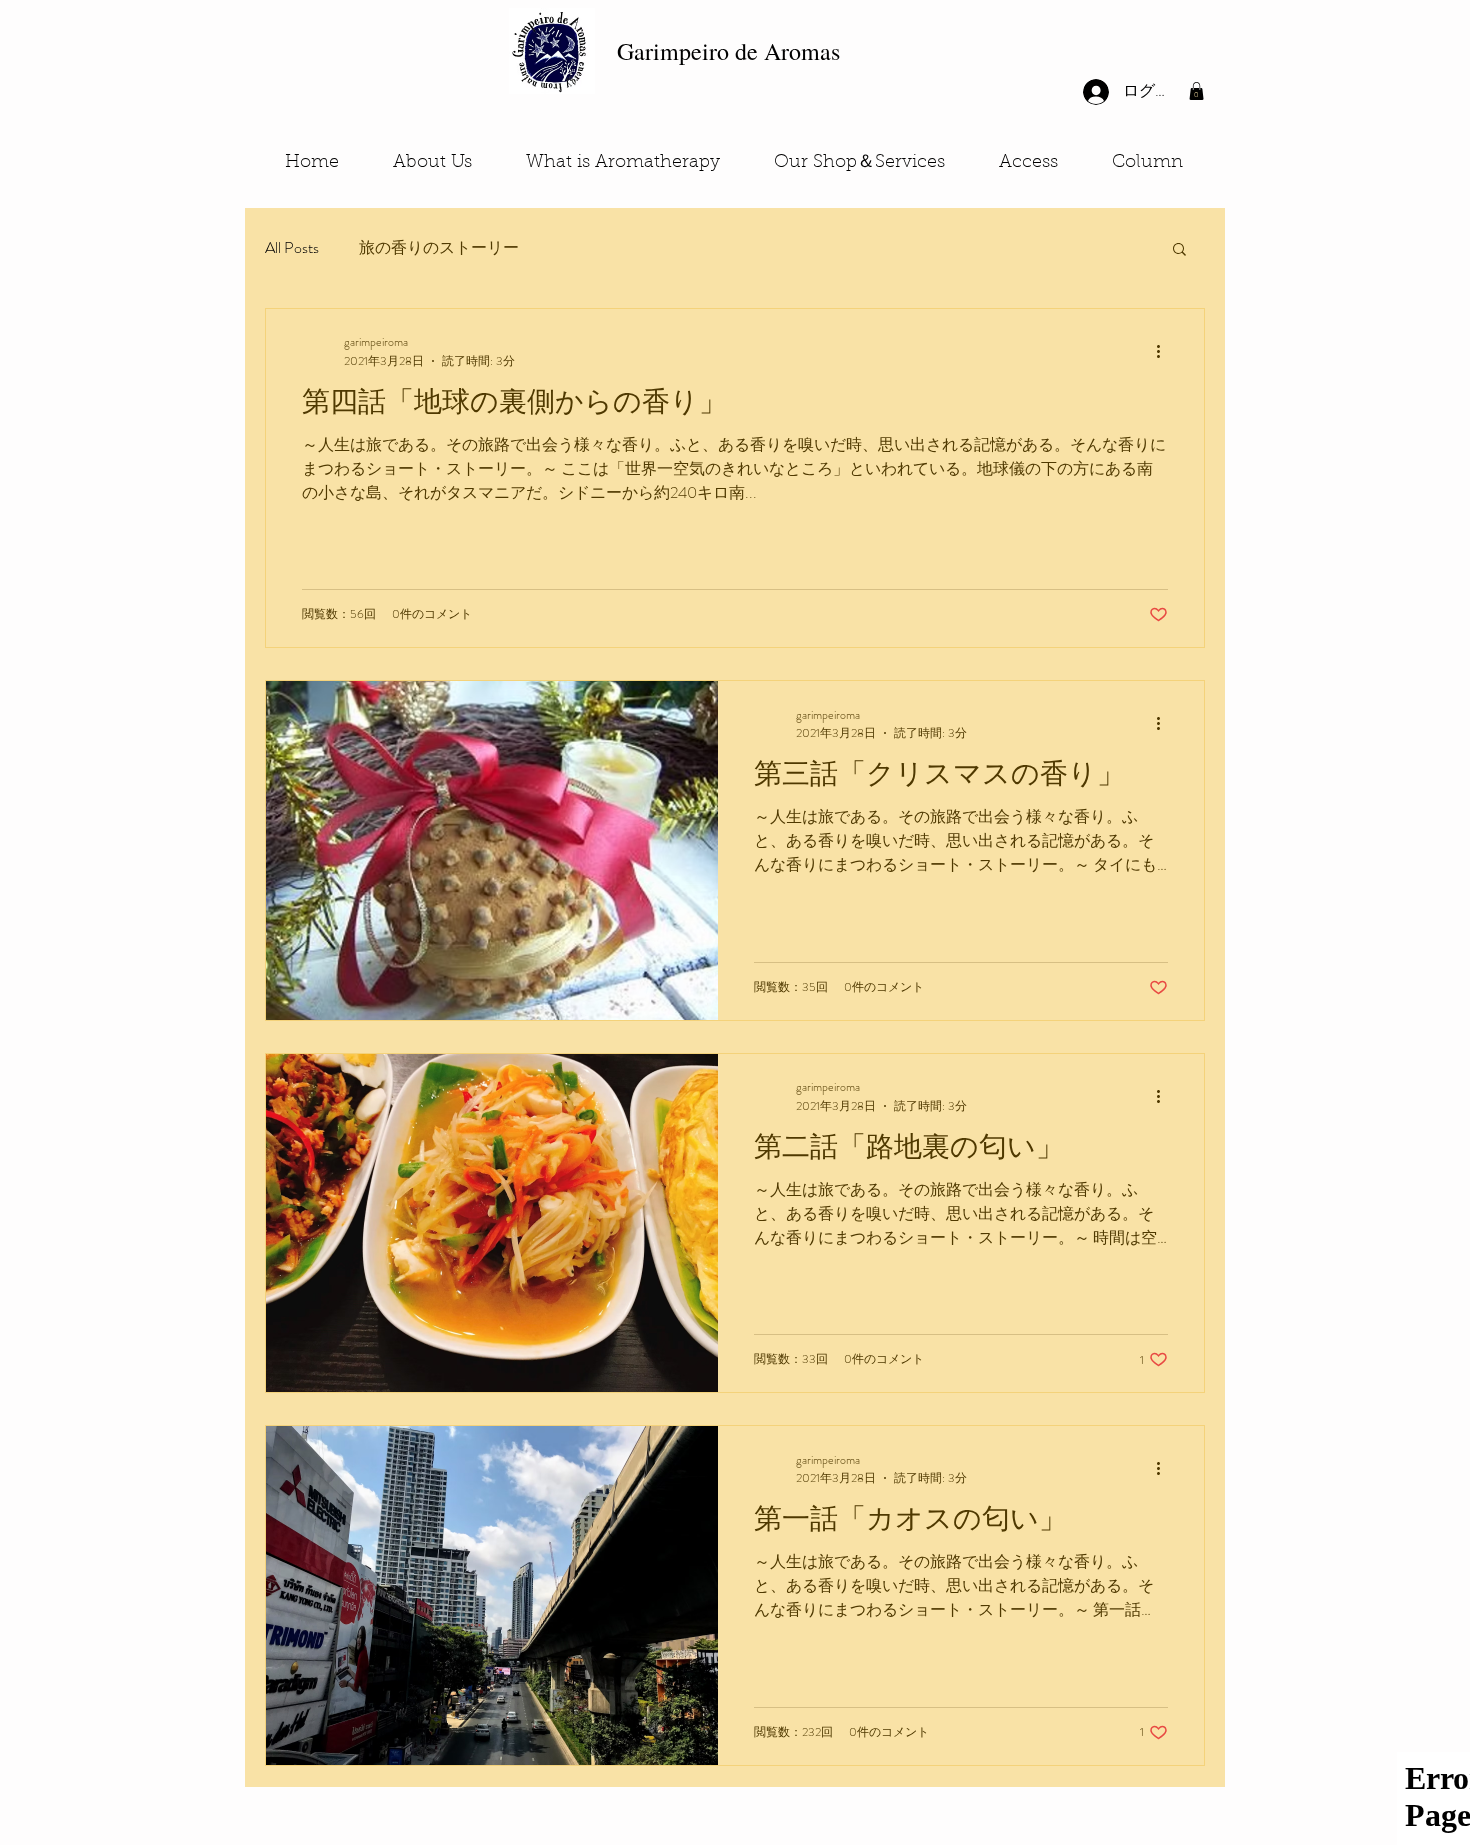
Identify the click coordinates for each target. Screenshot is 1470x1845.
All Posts (292, 248)
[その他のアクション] (1165, 351)
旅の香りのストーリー (439, 248)
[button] (1196, 91)
